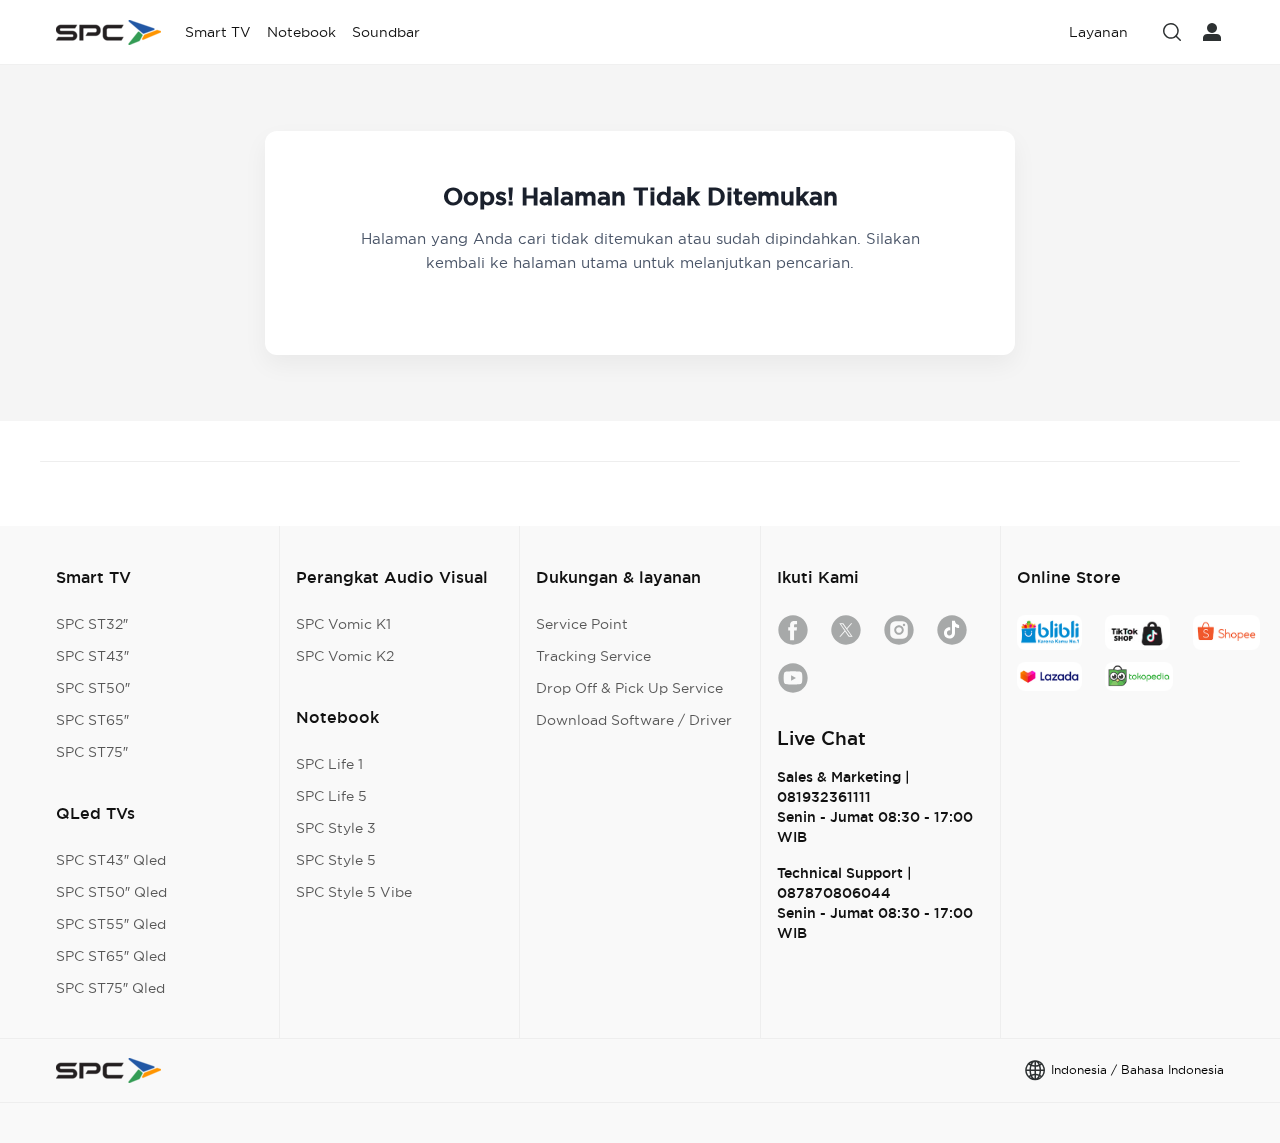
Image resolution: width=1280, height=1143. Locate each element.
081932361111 (824, 797)
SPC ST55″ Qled (111, 924)
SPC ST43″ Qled (111, 860)
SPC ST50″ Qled (111, 892)
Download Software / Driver (634, 720)
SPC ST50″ (93, 688)
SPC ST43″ (92, 656)
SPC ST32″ (92, 624)
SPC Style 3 (336, 828)
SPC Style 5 (336, 860)
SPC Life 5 (331, 796)
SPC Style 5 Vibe (354, 892)
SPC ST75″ (92, 752)
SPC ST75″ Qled (110, 988)
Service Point (582, 624)
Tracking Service (593, 656)
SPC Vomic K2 (345, 656)
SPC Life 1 (329, 764)
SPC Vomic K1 (343, 624)
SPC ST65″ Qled (111, 956)
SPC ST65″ (92, 720)
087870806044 (834, 893)
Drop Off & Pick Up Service (629, 688)
